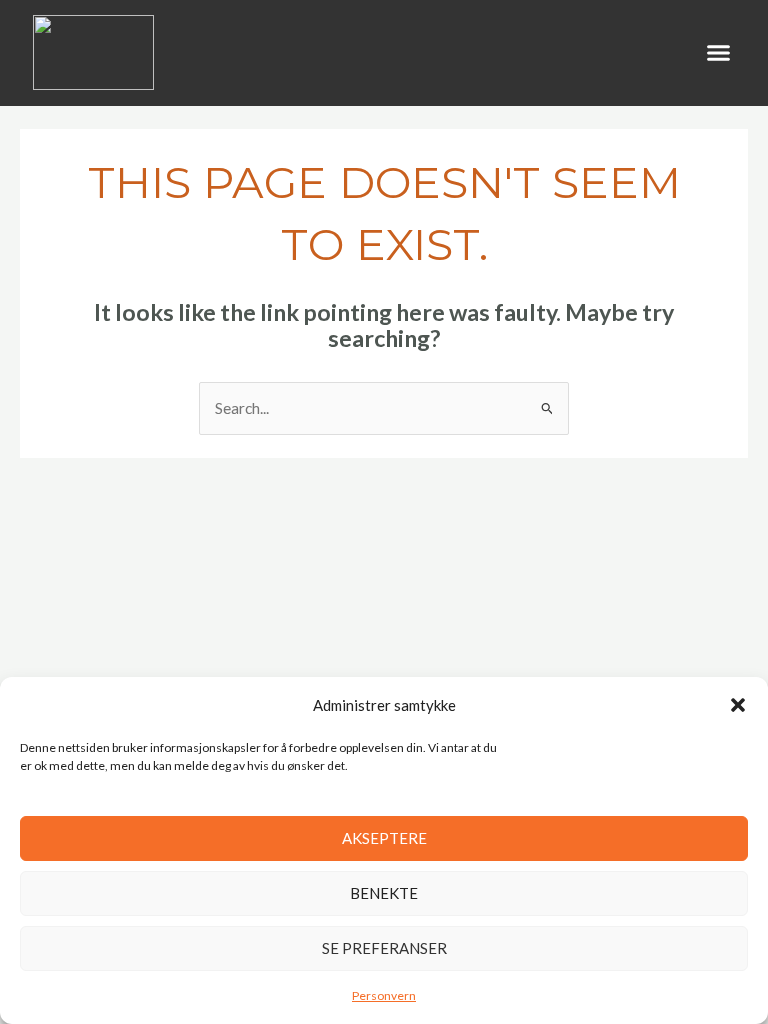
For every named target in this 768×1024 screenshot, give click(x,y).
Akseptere (384, 838)
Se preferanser (384, 948)
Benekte (384, 893)
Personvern (384, 995)
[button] (738, 705)
